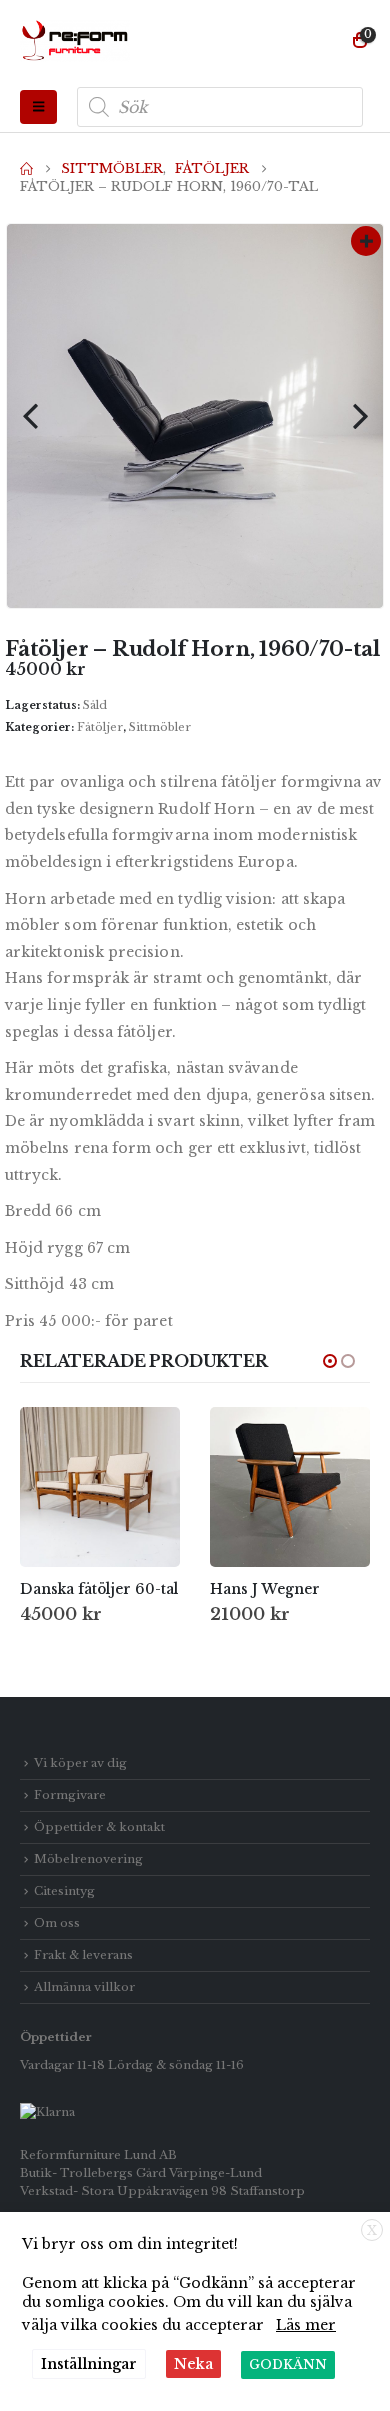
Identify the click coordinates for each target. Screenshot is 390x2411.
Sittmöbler (160, 727)
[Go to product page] (100, 1487)
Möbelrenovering (88, 1859)
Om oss (57, 1923)
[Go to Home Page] (26, 169)
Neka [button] (193, 2364)
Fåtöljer (100, 727)
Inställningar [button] (89, 2364)
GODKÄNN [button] (288, 2364)
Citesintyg (64, 1891)
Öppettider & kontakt (99, 1827)
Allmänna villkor (84, 1987)
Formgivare (70, 1795)
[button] (38, 107)
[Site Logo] (75, 41)
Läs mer (306, 2325)
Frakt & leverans (83, 1955)
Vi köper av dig (80, 1763)
